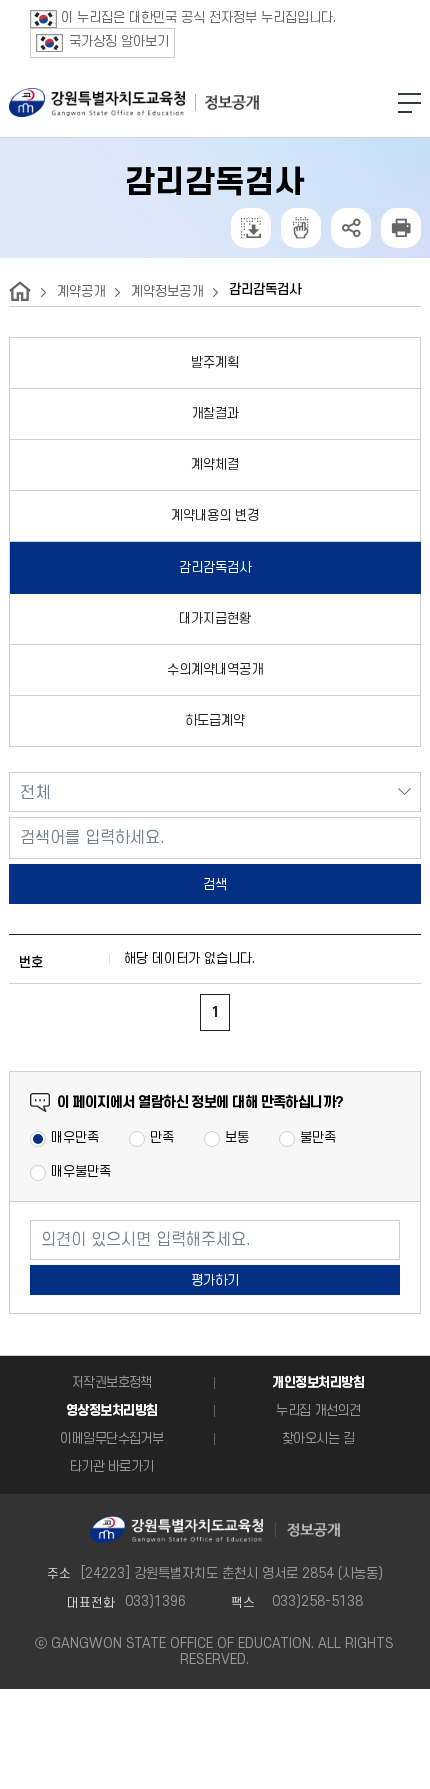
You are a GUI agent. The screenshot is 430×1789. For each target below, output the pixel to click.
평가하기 (215, 1280)
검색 (215, 884)
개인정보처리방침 (318, 1382)
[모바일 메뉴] (409, 103)
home (20, 291)
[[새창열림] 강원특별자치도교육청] (97, 103)
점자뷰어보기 (301, 228)
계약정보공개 (167, 291)
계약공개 (81, 291)
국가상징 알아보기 (119, 41)
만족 (162, 1137)
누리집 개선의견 (318, 1410)
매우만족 (75, 1137)
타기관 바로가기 (112, 1466)
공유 (351, 228)
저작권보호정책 (112, 1382)
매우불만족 (81, 1171)
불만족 (318, 1137)
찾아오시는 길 (318, 1438)
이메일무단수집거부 (111, 1438)
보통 (237, 1137)
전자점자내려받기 (251, 228)
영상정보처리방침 (112, 1410)
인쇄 (401, 228)
